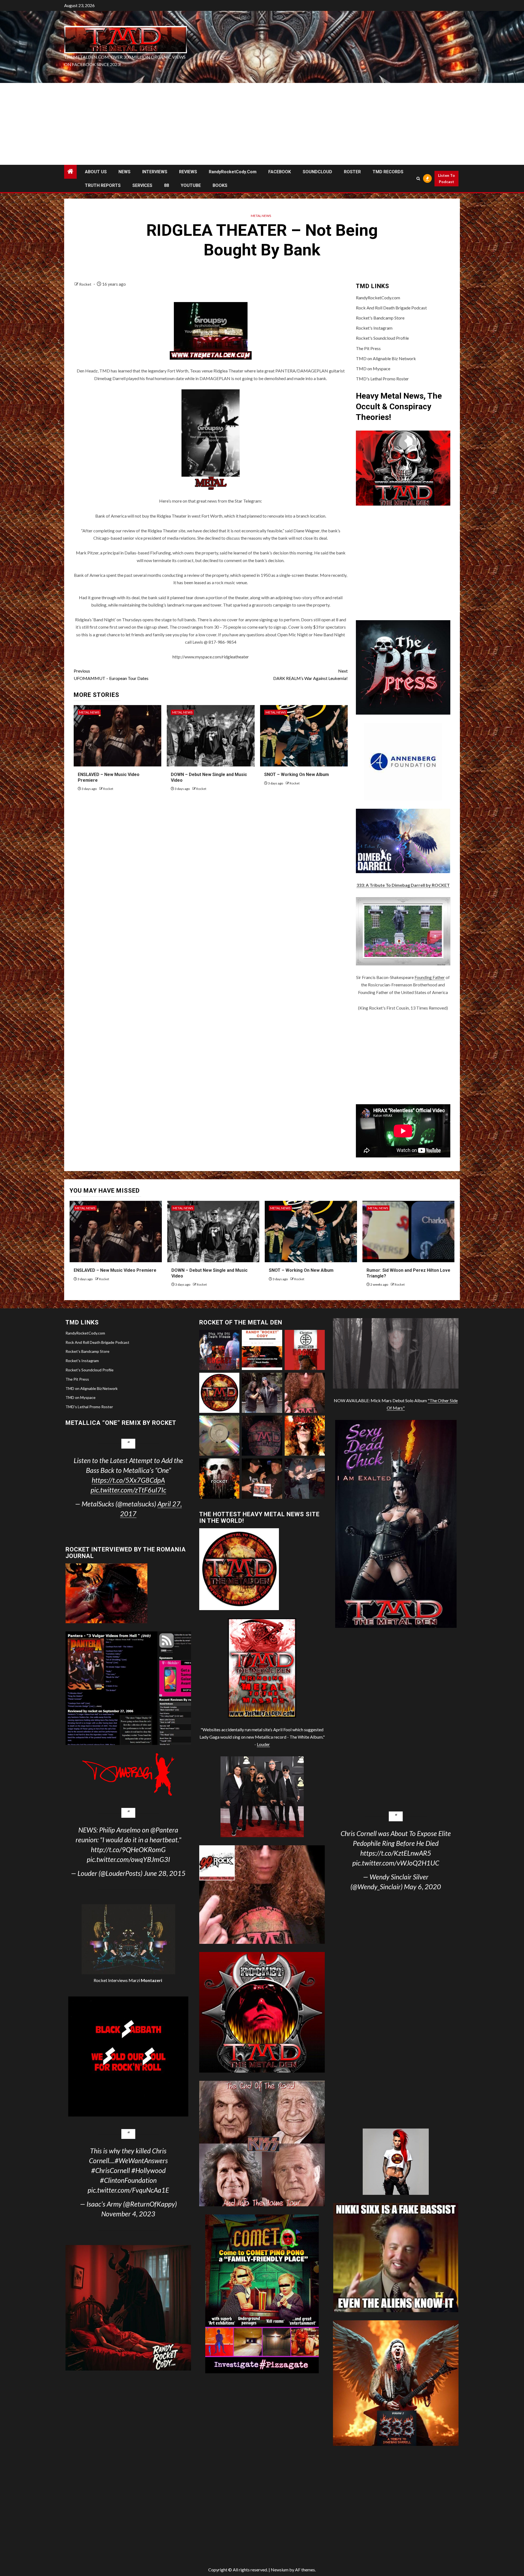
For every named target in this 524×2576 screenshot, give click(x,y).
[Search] (418, 179)
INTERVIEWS (155, 172)
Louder (263, 1744)
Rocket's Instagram (374, 328)
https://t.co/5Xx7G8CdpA (128, 1480)
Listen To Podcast (446, 179)
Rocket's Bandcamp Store (380, 318)
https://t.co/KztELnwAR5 (396, 1853)
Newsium (280, 2570)
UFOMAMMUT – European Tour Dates (111, 674)
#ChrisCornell (111, 2170)
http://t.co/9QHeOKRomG (128, 1849)
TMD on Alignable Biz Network (386, 358)
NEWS (124, 172)
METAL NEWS (261, 216)
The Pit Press (368, 348)
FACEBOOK (280, 172)
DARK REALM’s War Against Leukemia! (310, 674)
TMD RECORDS (388, 172)
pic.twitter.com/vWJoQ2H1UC (396, 1863)
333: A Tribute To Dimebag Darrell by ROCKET (403, 885)
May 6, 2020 (422, 1887)
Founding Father (430, 977)
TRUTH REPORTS (103, 185)
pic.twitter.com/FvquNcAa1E (128, 2190)
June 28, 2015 (165, 1873)
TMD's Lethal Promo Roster (382, 379)
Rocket (86, 284)
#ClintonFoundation (128, 2180)
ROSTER (352, 172)
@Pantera (164, 1830)
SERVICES (142, 185)
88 (166, 185)
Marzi (145, 1980)
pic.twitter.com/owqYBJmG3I (128, 1859)
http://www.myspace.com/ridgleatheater (211, 657)
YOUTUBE (191, 185)
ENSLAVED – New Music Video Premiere (115, 1270)
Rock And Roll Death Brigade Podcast (391, 308)
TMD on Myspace (373, 368)
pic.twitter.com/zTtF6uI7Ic (128, 1490)
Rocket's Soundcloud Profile (382, 338)
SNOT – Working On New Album (297, 774)
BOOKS (220, 185)
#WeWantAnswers (141, 2160)
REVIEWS (188, 172)
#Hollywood (148, 2170)
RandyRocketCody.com (233, 172)
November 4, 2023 (128, 2214)
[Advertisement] (262, 124)
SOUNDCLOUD (317, 172)
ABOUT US (96, 172)
